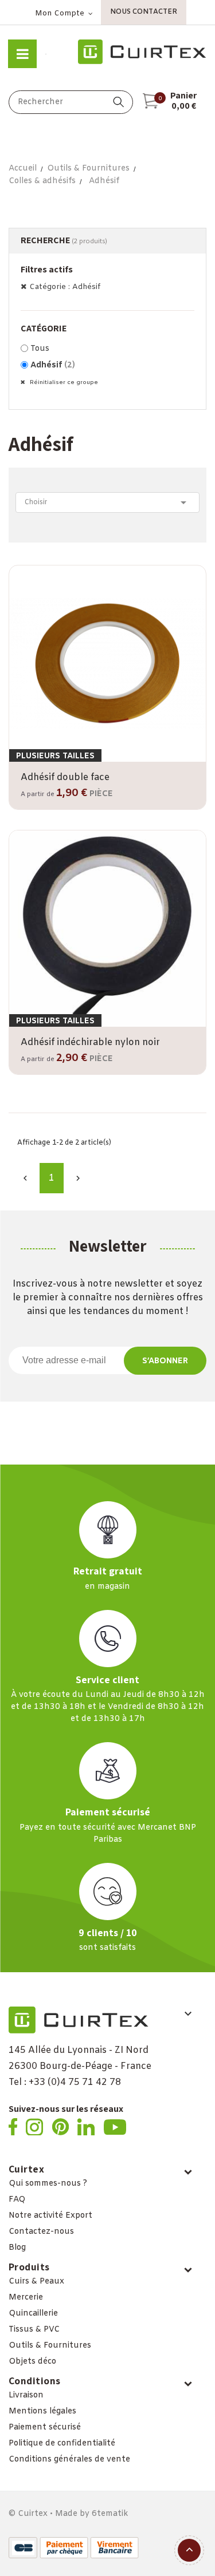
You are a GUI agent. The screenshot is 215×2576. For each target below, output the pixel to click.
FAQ (17, 2200)
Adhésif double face (65, 777)
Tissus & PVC (34, 2330)
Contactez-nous (41, 2232)
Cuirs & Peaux (36, 2282)
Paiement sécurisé (45, 2427)
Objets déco (32, 2362)
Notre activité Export (50, 2216)
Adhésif (53, 365)
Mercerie (26, 2298)
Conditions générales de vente (69, 2460)
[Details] (140, 760)
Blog (17, 2248)
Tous (40, 349)
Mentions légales (42, 2411)
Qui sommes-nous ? (48, 2184)
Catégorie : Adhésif (65, 287)
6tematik (110, 2514)
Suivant (78, 1178)
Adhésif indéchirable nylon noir (90, 1042)
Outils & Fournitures (50, 2346)
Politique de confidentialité (62, 2444)
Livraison (26, 2395)
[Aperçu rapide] (107, 760)
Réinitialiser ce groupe (63, 383)
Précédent (25, 1178)
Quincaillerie (33, 2314)
